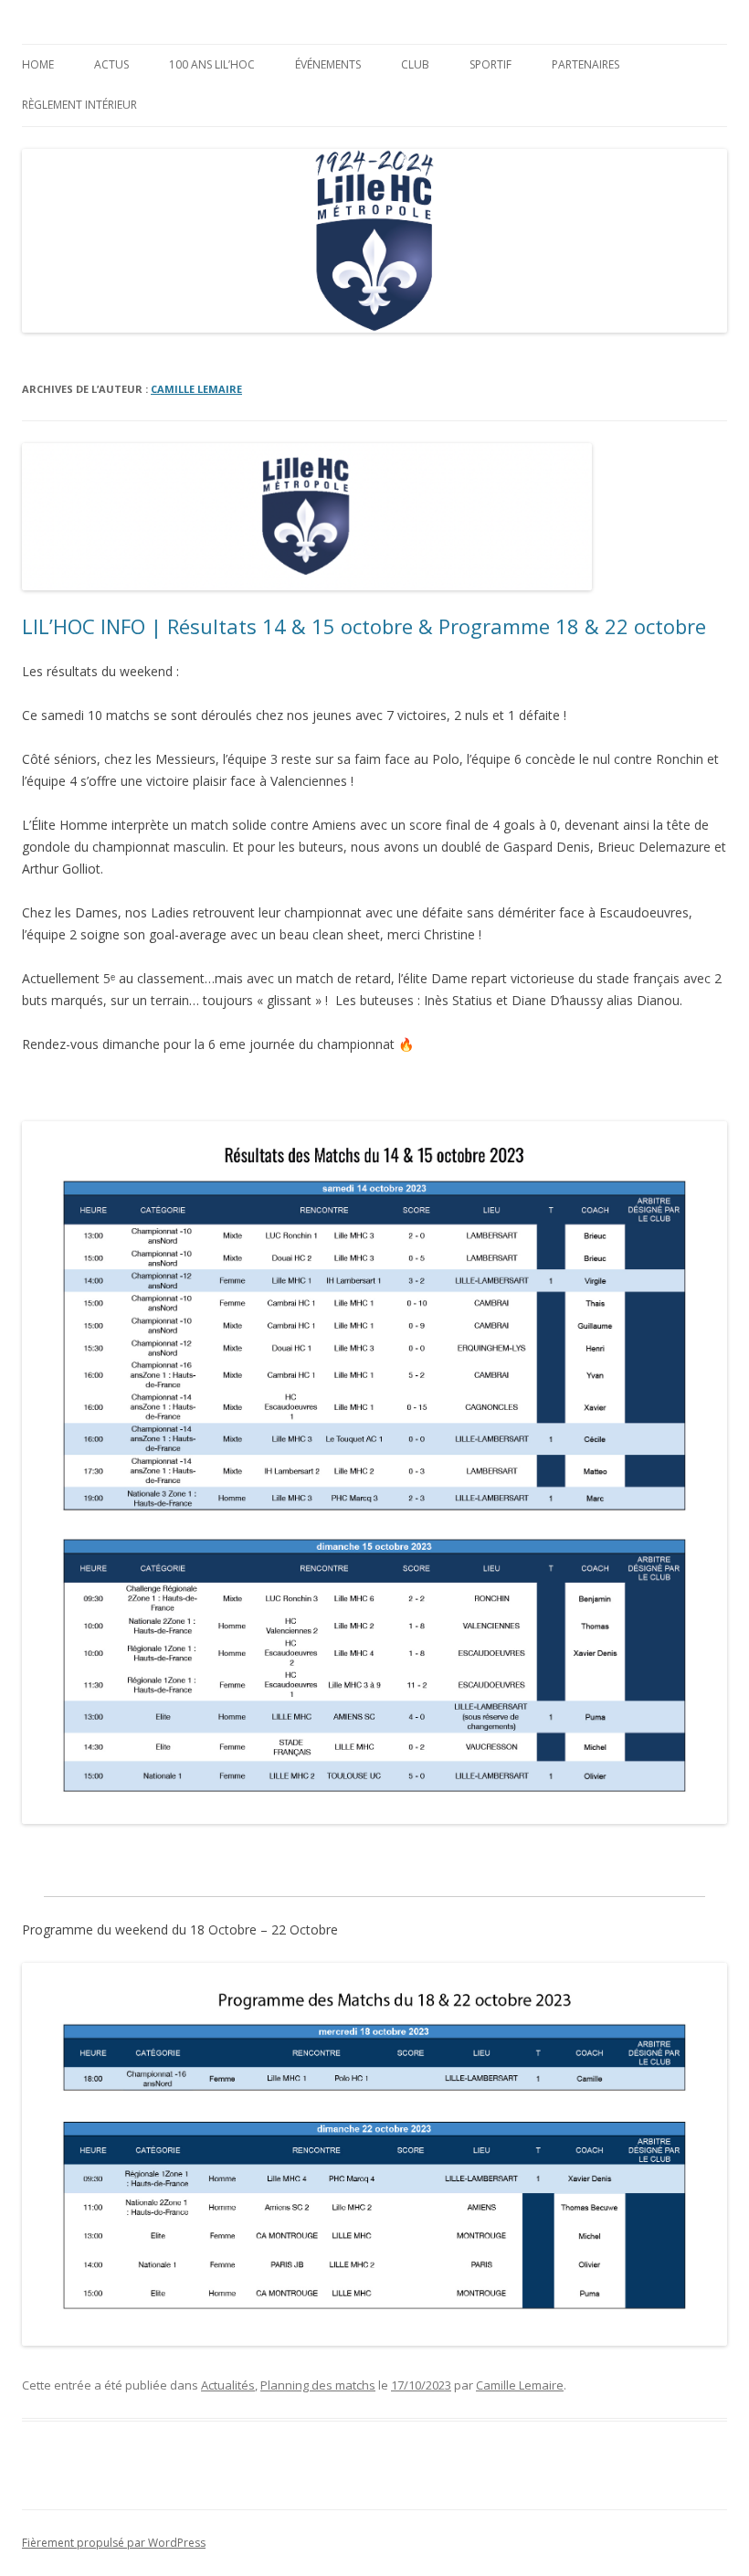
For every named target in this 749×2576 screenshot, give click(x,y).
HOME (38, 64)
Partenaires (585, 64)
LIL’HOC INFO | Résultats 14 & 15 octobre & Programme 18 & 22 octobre (364, 626)
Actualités (228, 2385)
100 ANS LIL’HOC (212, 64)
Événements (328, 64)
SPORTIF (491, 64)
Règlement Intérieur (79, 105)
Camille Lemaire (196, 389)
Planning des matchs (318, 2385)
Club (415, 64)
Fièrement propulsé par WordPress (114, 2543)
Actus (111, 64)
